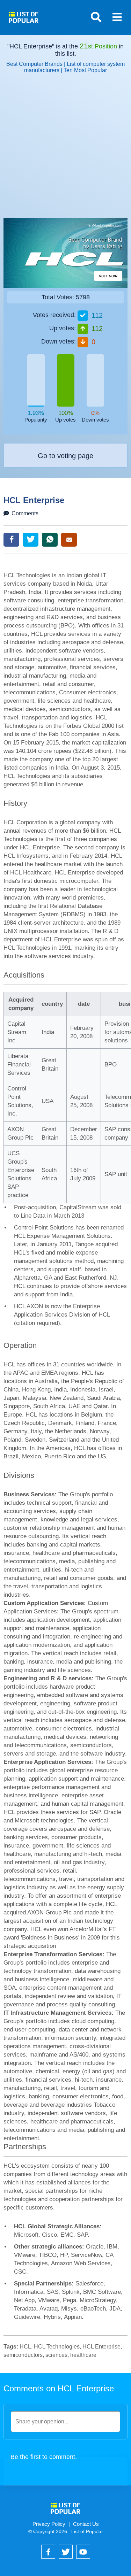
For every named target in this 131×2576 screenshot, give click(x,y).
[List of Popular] (24, 15)
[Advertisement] (65, 149)
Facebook (11, 540)
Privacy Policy (49, 2524)
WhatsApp (50, 540)
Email (69, 540)
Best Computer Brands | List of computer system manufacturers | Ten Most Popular (65, 67)
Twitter (31, 540)
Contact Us (86, 2524)
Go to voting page (65, 456)
